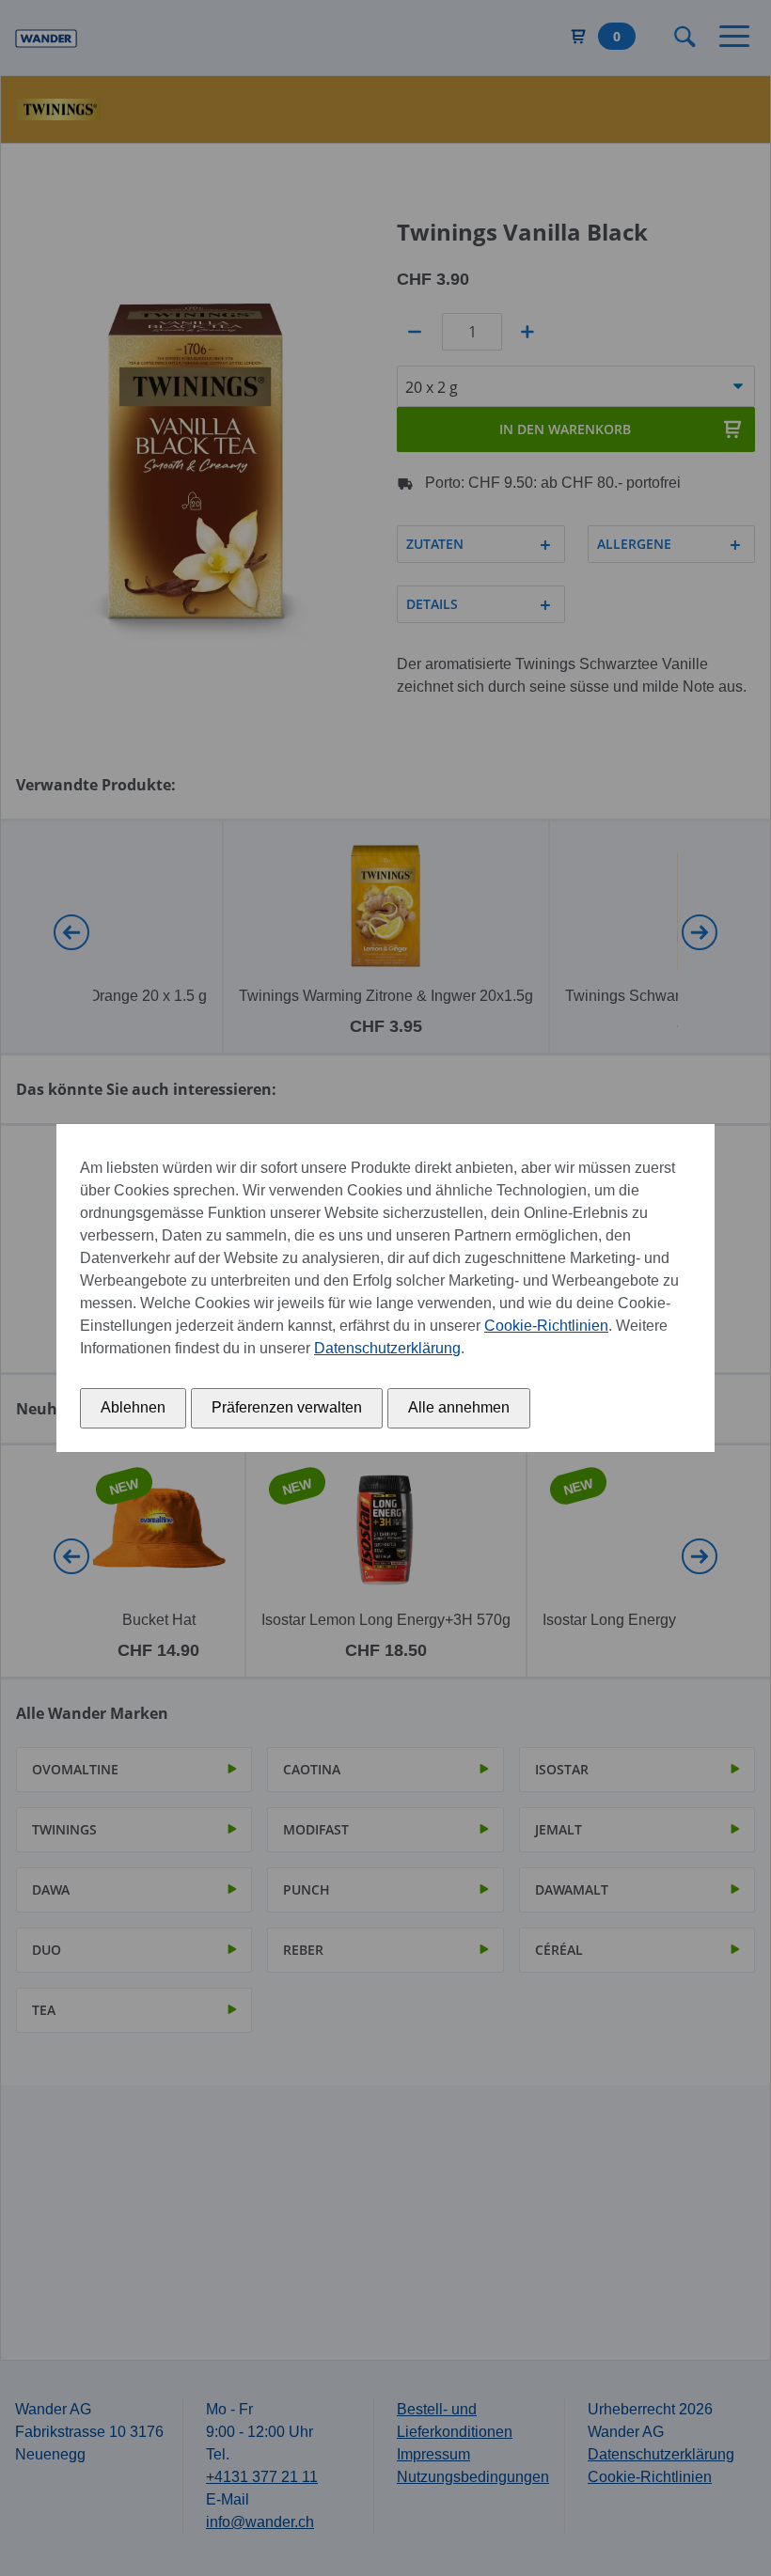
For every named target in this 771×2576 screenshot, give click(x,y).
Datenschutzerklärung (387, 1348)
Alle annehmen (459, 1407)
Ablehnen (133, 1407)
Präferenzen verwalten (287, 1407)
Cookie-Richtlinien (546, 1326)
